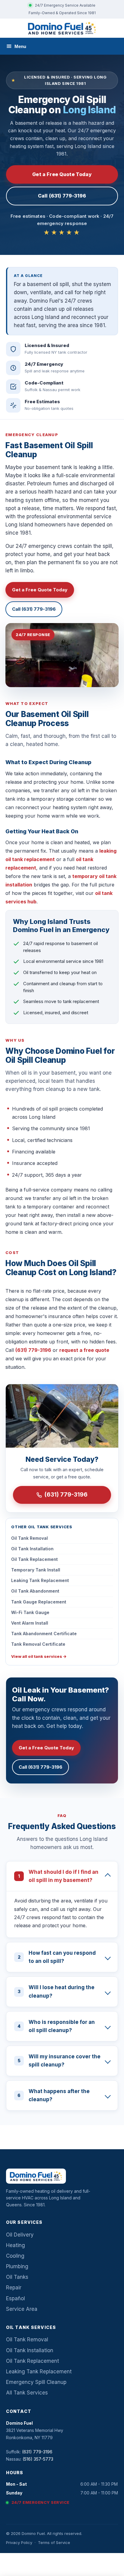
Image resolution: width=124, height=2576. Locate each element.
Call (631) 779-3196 (62, 196)
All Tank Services (27, 2393)
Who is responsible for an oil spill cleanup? (56, 2026)
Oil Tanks (17, 2277)
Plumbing (17, 2266)
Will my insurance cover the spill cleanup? (59, 2061)
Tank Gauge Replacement (39, 1602)
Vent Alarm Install (30, 1623)
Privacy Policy (19, 2542)
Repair (14, 2288)
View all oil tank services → (39, 1656)
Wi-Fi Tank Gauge (30, 1612)
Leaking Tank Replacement (40, 1580)
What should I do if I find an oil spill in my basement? (58, 1876)
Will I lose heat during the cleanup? (56, 1991)
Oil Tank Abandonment (35, 1591)
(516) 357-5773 (38, 2459)
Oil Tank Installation (32, 1549)
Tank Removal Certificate (38, 1644)
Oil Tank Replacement (34, 1559)
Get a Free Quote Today (62, 174)
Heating (15, 2245)
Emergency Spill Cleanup (36, 2382)
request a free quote (84, 1350)
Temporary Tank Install (36, 1570)
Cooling (15, 2256)
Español (15, 2298)
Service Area (22, 2309)
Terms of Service (54, 2542)
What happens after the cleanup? (54, 2095)
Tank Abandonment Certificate (44, 1634)
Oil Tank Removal (29, 1538)
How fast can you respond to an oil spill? (57, 1957)
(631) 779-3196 (33, 1350)
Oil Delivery (20, 2235)
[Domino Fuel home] (62, 28)
